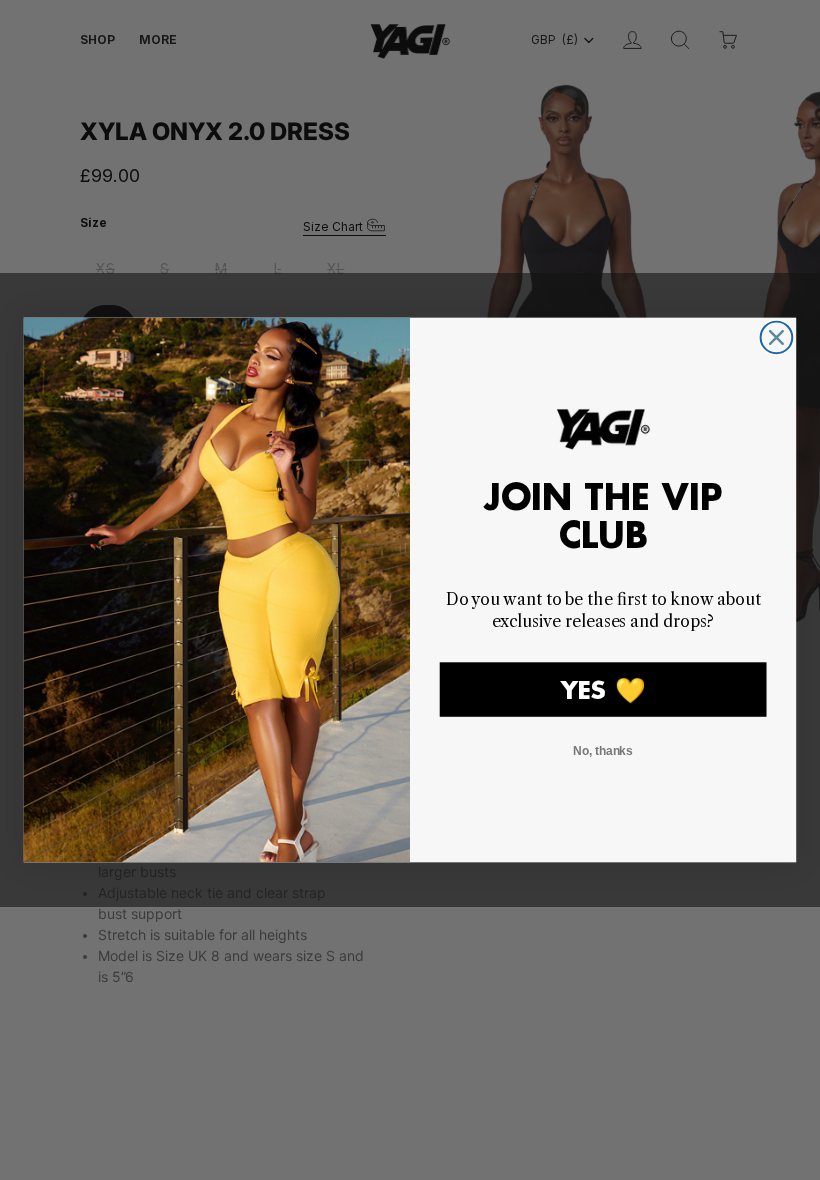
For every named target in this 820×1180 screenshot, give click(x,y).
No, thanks (603, 752)
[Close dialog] (777, 338)
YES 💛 (603, 689)
